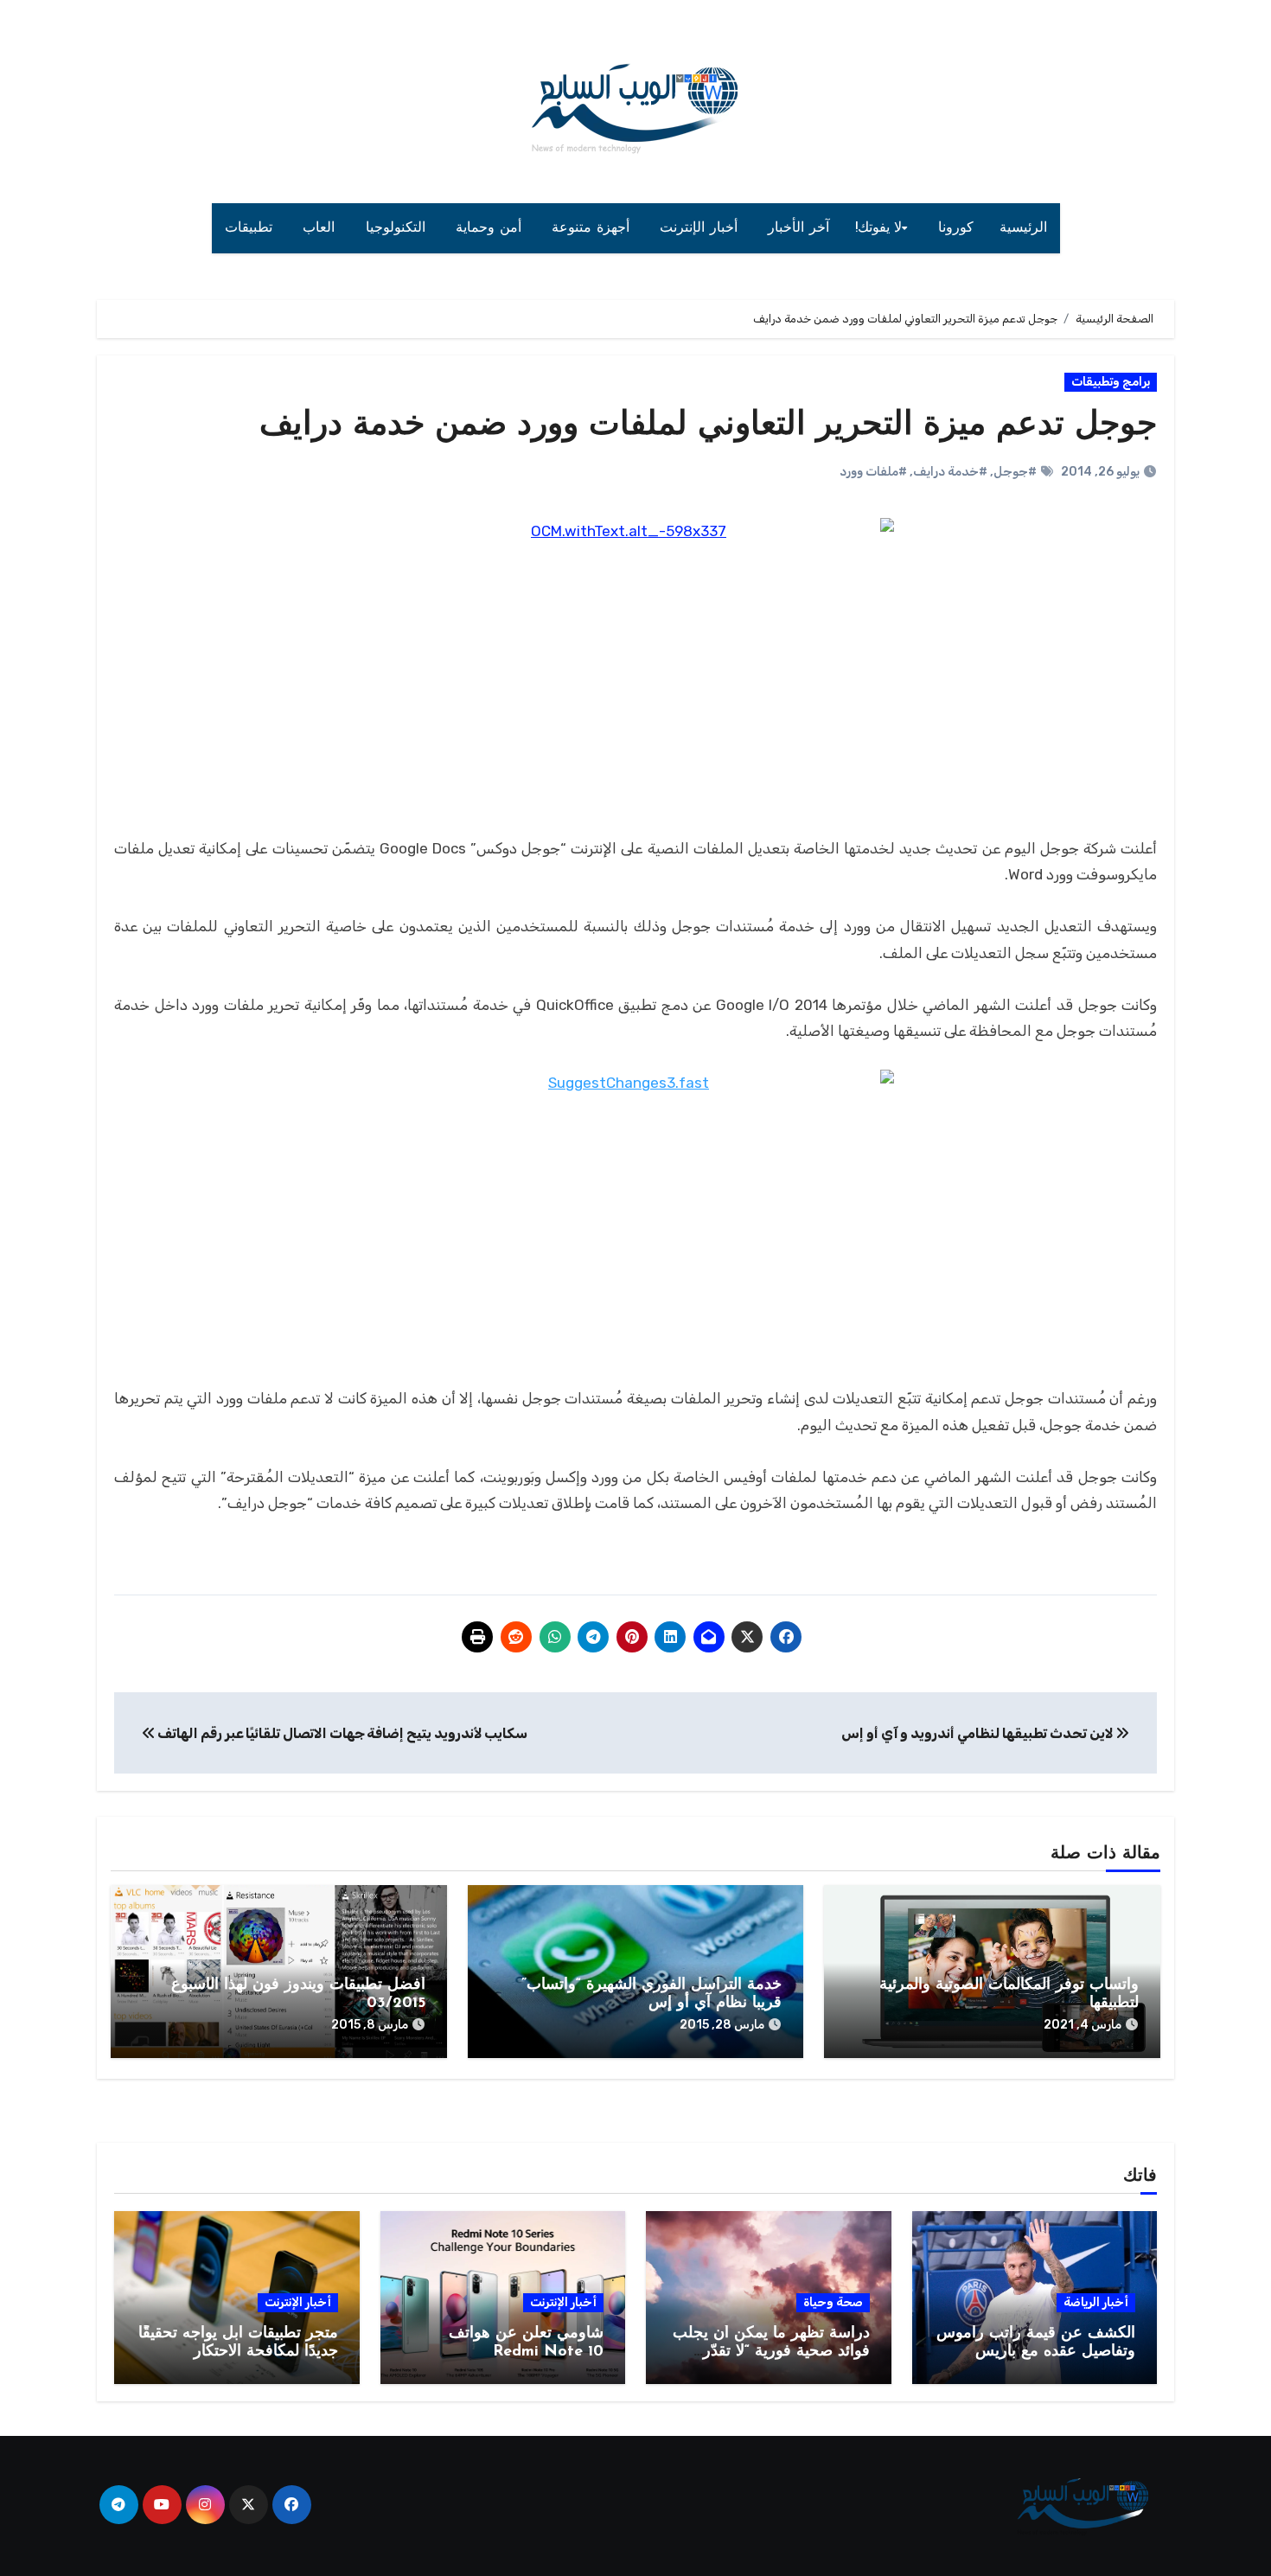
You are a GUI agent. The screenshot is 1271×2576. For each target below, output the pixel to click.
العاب (321, 228)
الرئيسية (1023, 228)
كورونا (956, 228)
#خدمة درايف (950, 472)
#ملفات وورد (873, 472)
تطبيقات (251, 228)
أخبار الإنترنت (701, 228)
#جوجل (1015, 472)
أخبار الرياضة (1096, 2302)
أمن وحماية (491, 228)
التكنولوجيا (398, 228)
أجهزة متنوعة (593, 228)
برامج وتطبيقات (1111, 382)
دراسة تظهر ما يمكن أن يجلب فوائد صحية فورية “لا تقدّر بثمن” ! (771, 2352)
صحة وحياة (833, 2302)
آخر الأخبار (798, 228)
